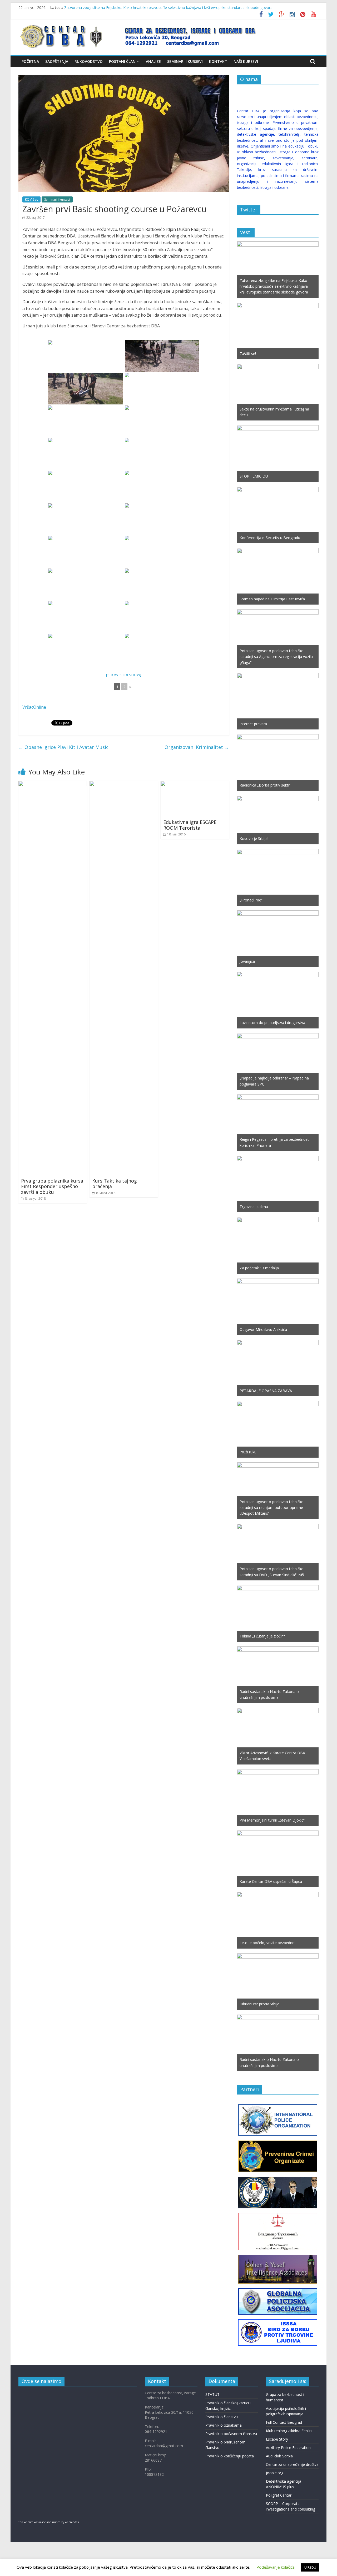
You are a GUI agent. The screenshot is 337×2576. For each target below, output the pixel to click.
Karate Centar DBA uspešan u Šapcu (271, 1881)
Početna (30, 61)
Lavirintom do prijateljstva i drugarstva (272, 1023)
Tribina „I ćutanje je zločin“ (262, 1636)
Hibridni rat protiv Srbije (259, 2004)
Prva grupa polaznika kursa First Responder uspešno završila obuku (52, 1186)
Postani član (122, 61)
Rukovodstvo (89, 61)
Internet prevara (253, 724)
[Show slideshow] (124, 675)
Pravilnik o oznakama (224, 2425)
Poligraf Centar (279, 2495)
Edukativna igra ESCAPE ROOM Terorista (190, 825)
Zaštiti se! (248, 354)
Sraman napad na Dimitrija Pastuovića (272, 599)
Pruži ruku (248, 1452)
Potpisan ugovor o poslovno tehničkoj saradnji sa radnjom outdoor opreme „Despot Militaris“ (272, 1508)
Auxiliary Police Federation (288, 2448)
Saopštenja (57, 61)
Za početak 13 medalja (259, 1268)
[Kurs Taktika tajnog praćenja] (124, 784)
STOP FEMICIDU (254, 476)
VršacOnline (34, 707)
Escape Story (277, 2439)
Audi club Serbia (279, 2456)
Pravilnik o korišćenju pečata (230, 2456)
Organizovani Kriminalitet (197, 747)
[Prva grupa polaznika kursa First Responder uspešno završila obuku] (53, 784)
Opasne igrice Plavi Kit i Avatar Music (63, 747)
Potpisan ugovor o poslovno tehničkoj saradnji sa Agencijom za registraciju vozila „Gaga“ (276, 657)
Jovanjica (247, 961)
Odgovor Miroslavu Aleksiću (263, 1329)
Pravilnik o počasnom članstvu (231, 2434)
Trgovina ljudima (254, 1207)
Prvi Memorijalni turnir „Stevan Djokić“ (272, 1820)
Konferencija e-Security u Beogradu (270, 538)
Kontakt (218, 61)
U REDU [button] (310, 2567)
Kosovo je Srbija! (254, 838)
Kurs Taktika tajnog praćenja (115, 1184)
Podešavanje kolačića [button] (276, 2567)
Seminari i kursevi (185, 61)
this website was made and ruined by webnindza (49, 2522)
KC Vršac (31, 199)
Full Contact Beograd (284, 2422)
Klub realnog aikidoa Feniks (289, 2431)
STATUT (212, 2394)
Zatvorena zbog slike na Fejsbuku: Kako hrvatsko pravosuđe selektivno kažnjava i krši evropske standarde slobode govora (168, 7)
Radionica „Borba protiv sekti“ (265, 785)
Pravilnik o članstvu (222, 2417)
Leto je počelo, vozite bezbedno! (267, 1943)
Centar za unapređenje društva (292, 2464)
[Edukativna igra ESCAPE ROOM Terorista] (195, 784)
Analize (153, 61)
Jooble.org (275, 2473)
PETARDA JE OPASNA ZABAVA (266, 1391)
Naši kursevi (246, 61)
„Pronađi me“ (251, 900)
